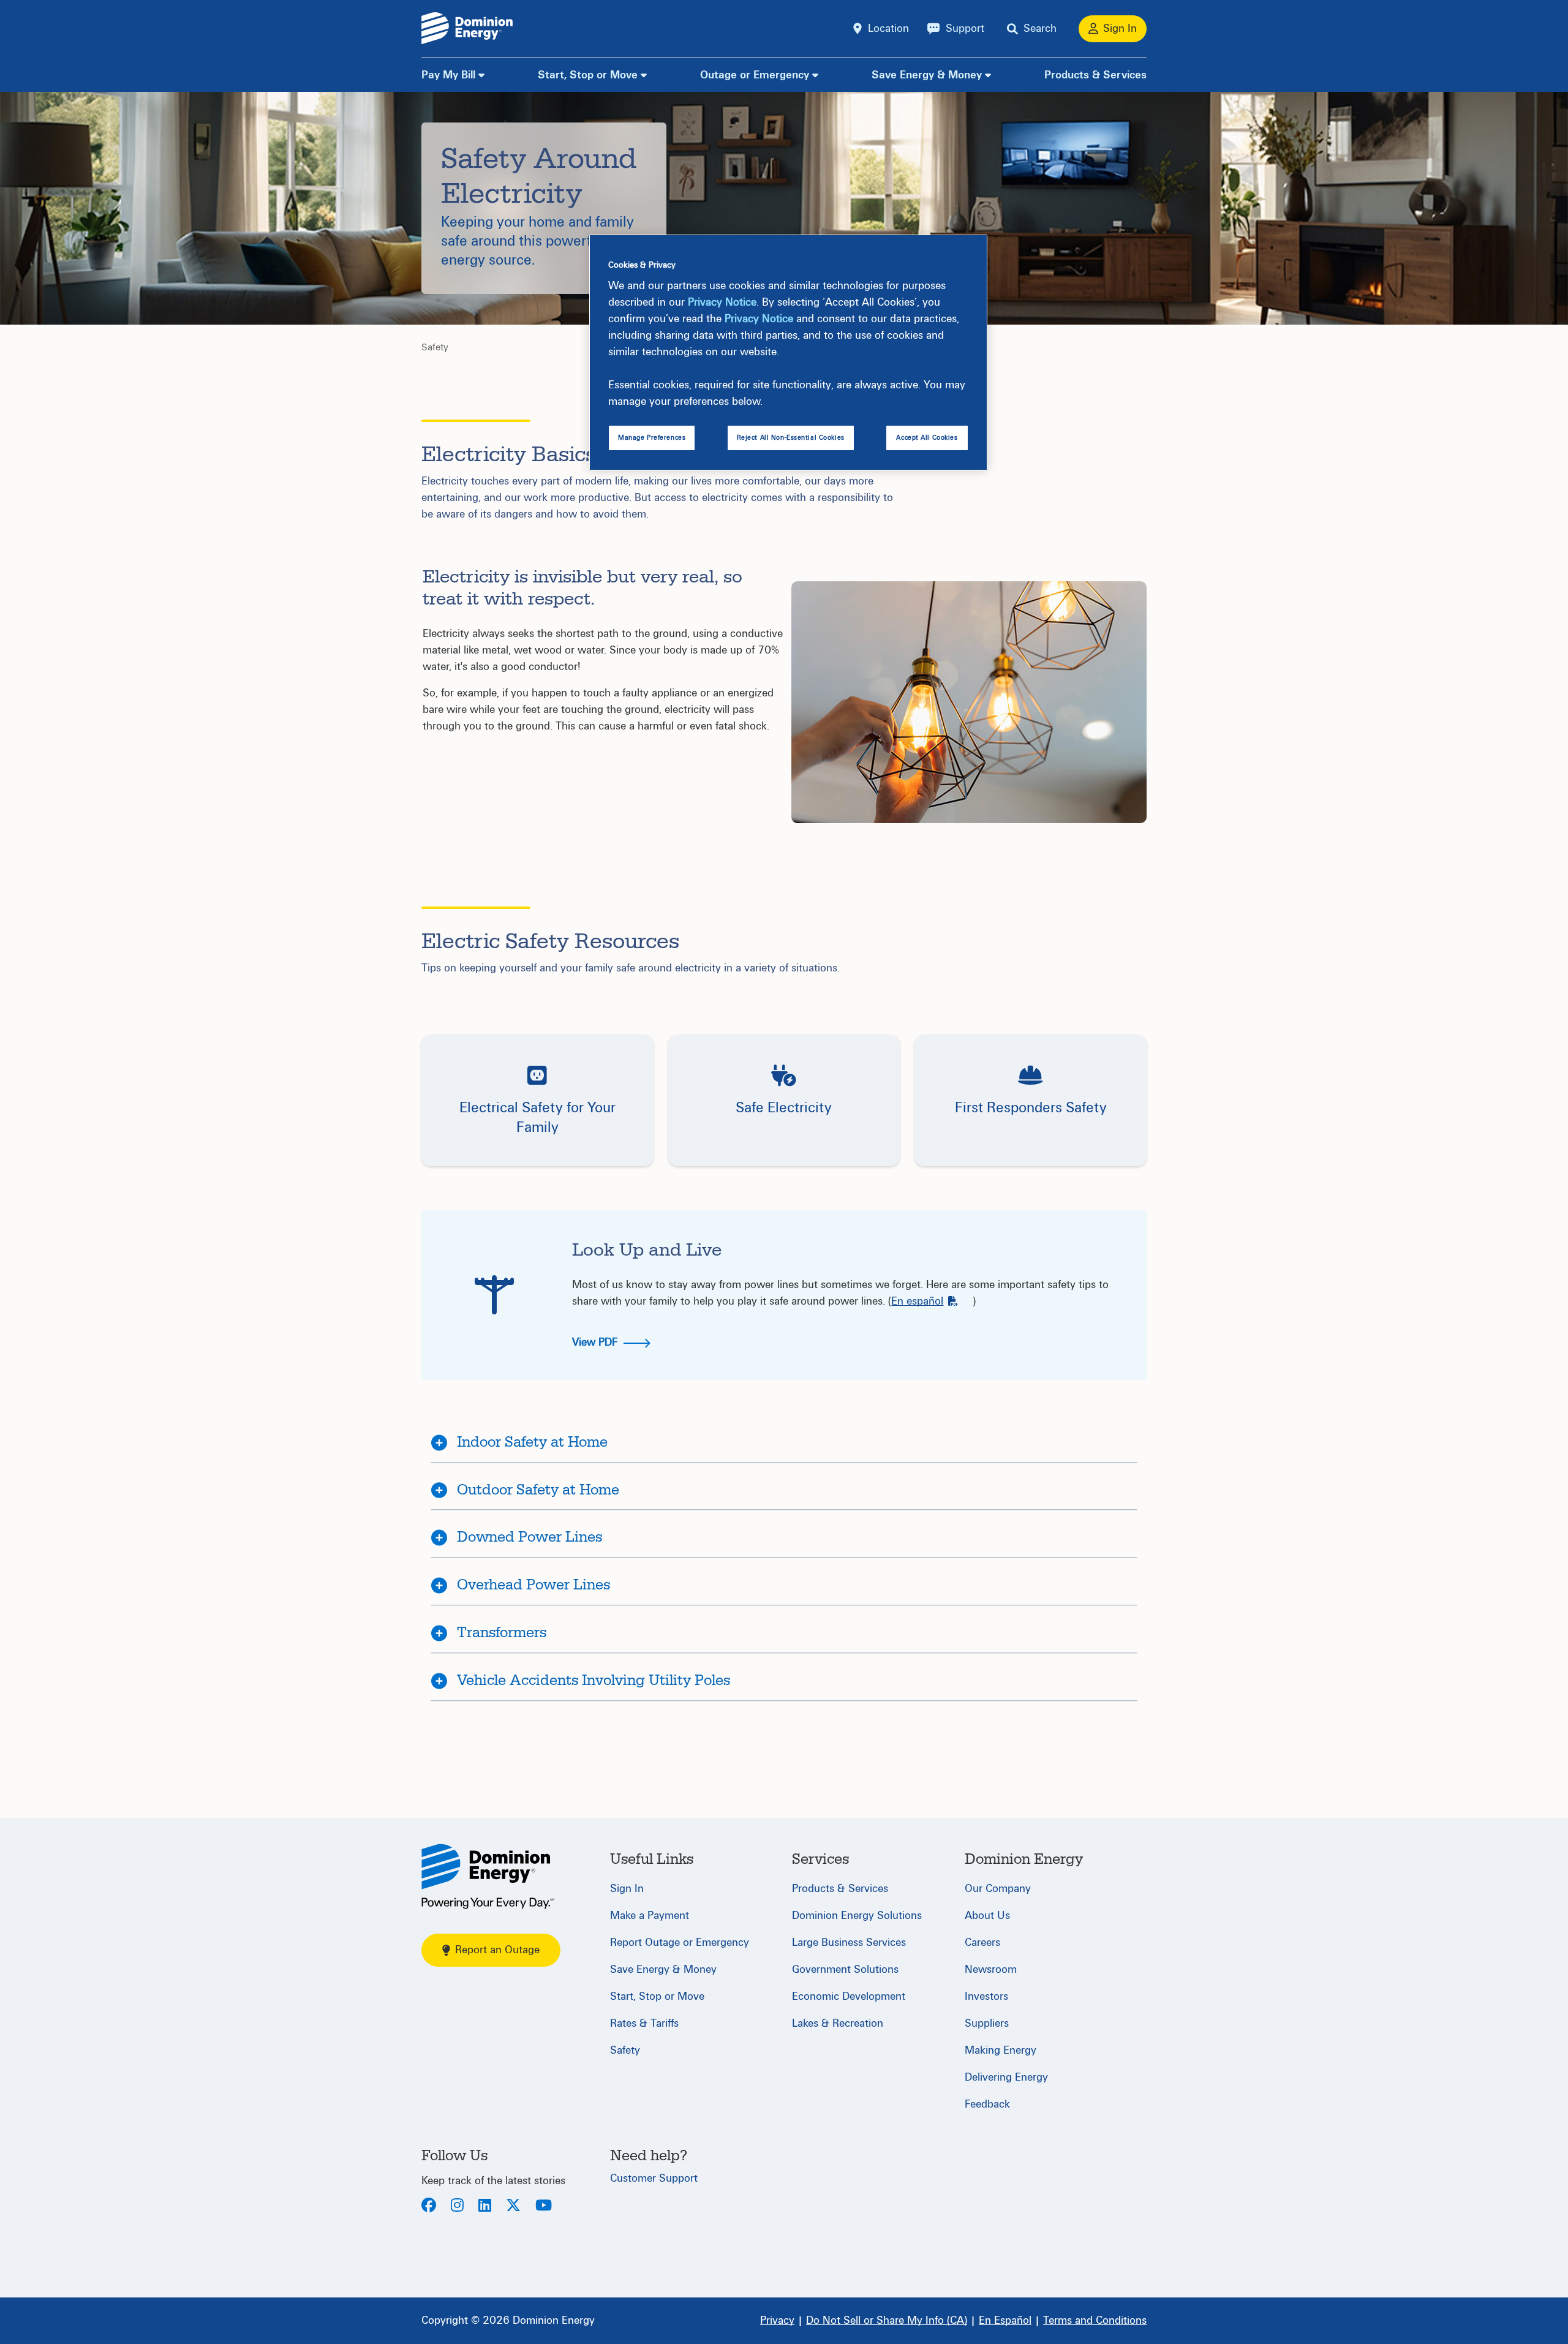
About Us (987, 1916)
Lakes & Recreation (838, 2023)
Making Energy (1001, 2050)
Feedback (987, 2104)
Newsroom (991, 1969)
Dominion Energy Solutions (857, 1916)
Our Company (998, 1889)
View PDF (596, 1342)
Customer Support (654, 2178)
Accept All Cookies (927, 438)
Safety (435, 347)
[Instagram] (457, 2206)
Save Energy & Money (927, 75)
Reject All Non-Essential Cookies (791, 438)
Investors (986, 1996)
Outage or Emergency (755, 75)
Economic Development (849, 1996)
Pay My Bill (448, 75)
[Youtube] (544, 2206)
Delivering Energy (1006, 2077)
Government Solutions (845, 1969)
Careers (982, 1943)
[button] (537, 1100)
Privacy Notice (722, 302)
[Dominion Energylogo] (467, 28)
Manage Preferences (652, 438)
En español (917, 1301)
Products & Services (1095, 75)
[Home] (488, 1876)
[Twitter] (513, 2206)
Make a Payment (650, 1916)
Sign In (627, 1889)
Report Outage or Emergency (680, 1943)
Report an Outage (497, 1950)
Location (888, 28)
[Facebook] (429, 2206)
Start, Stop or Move (588, 75)
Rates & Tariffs (644, 2023)
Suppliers (987, 2023)
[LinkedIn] (485, 2206)
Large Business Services (849, 1943)
